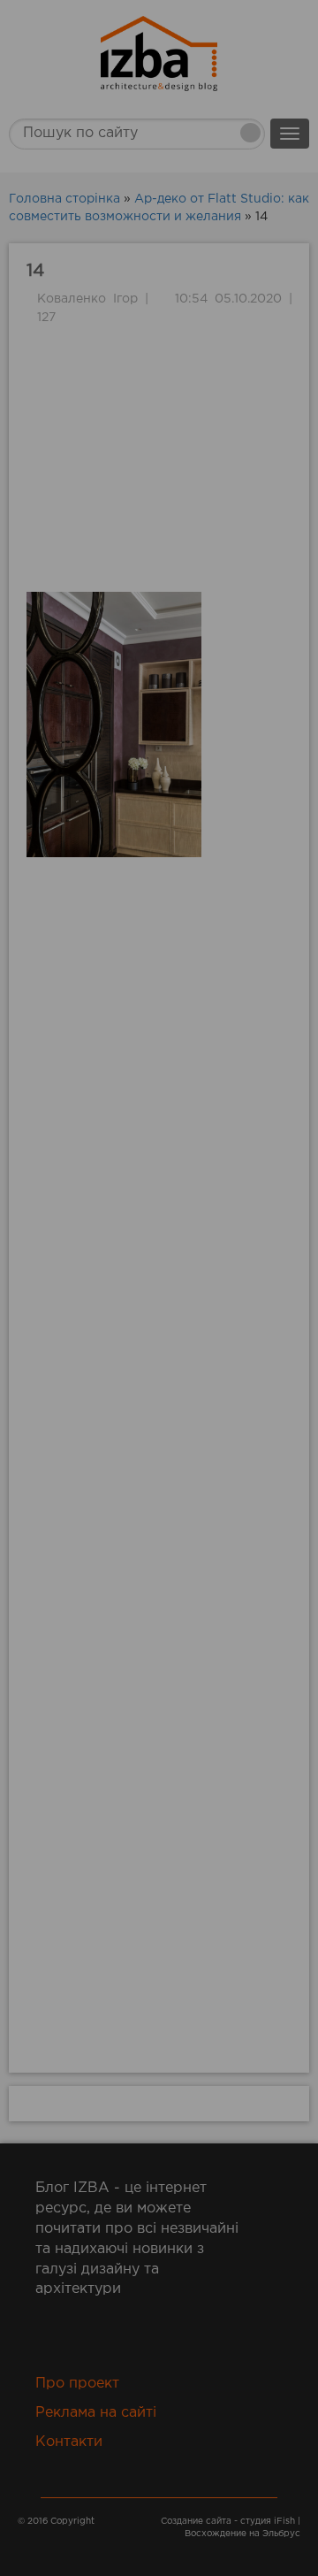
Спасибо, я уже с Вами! (159, 358)
